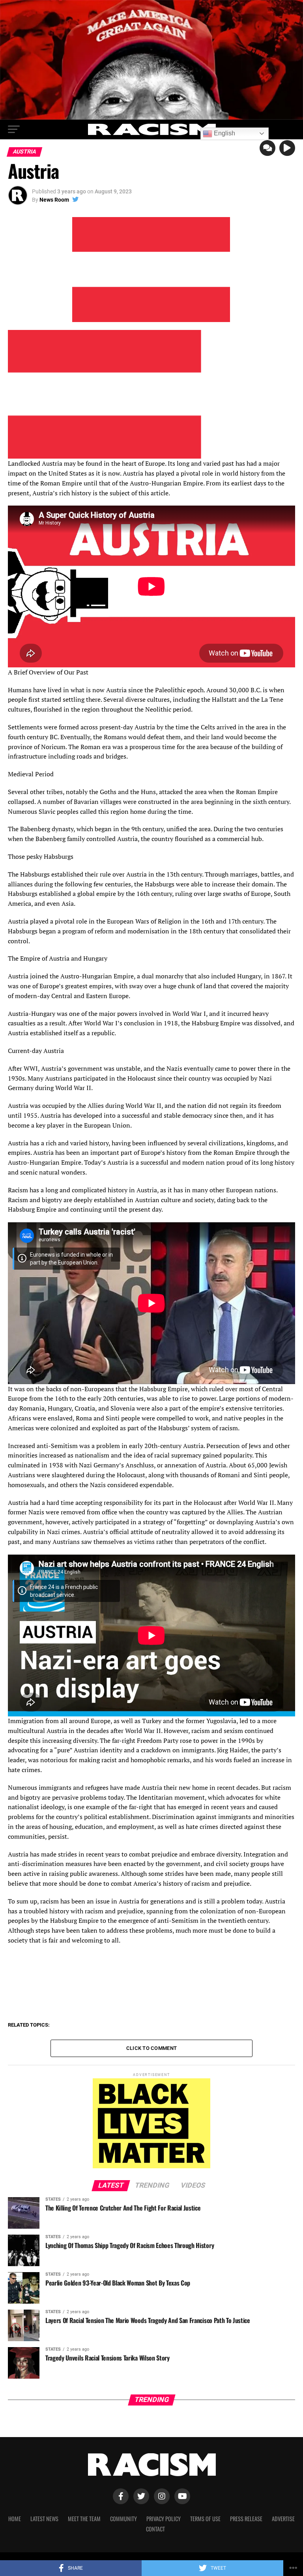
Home (15, 2519)
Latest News (44, 2519)
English (224, 133)
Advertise (283, 2519)
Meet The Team (84, 2519)
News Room (54, 200)
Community (123, 2519)
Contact (155, 2529)
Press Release (246, 2519)
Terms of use (205, 2519)
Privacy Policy (164, 2519)
